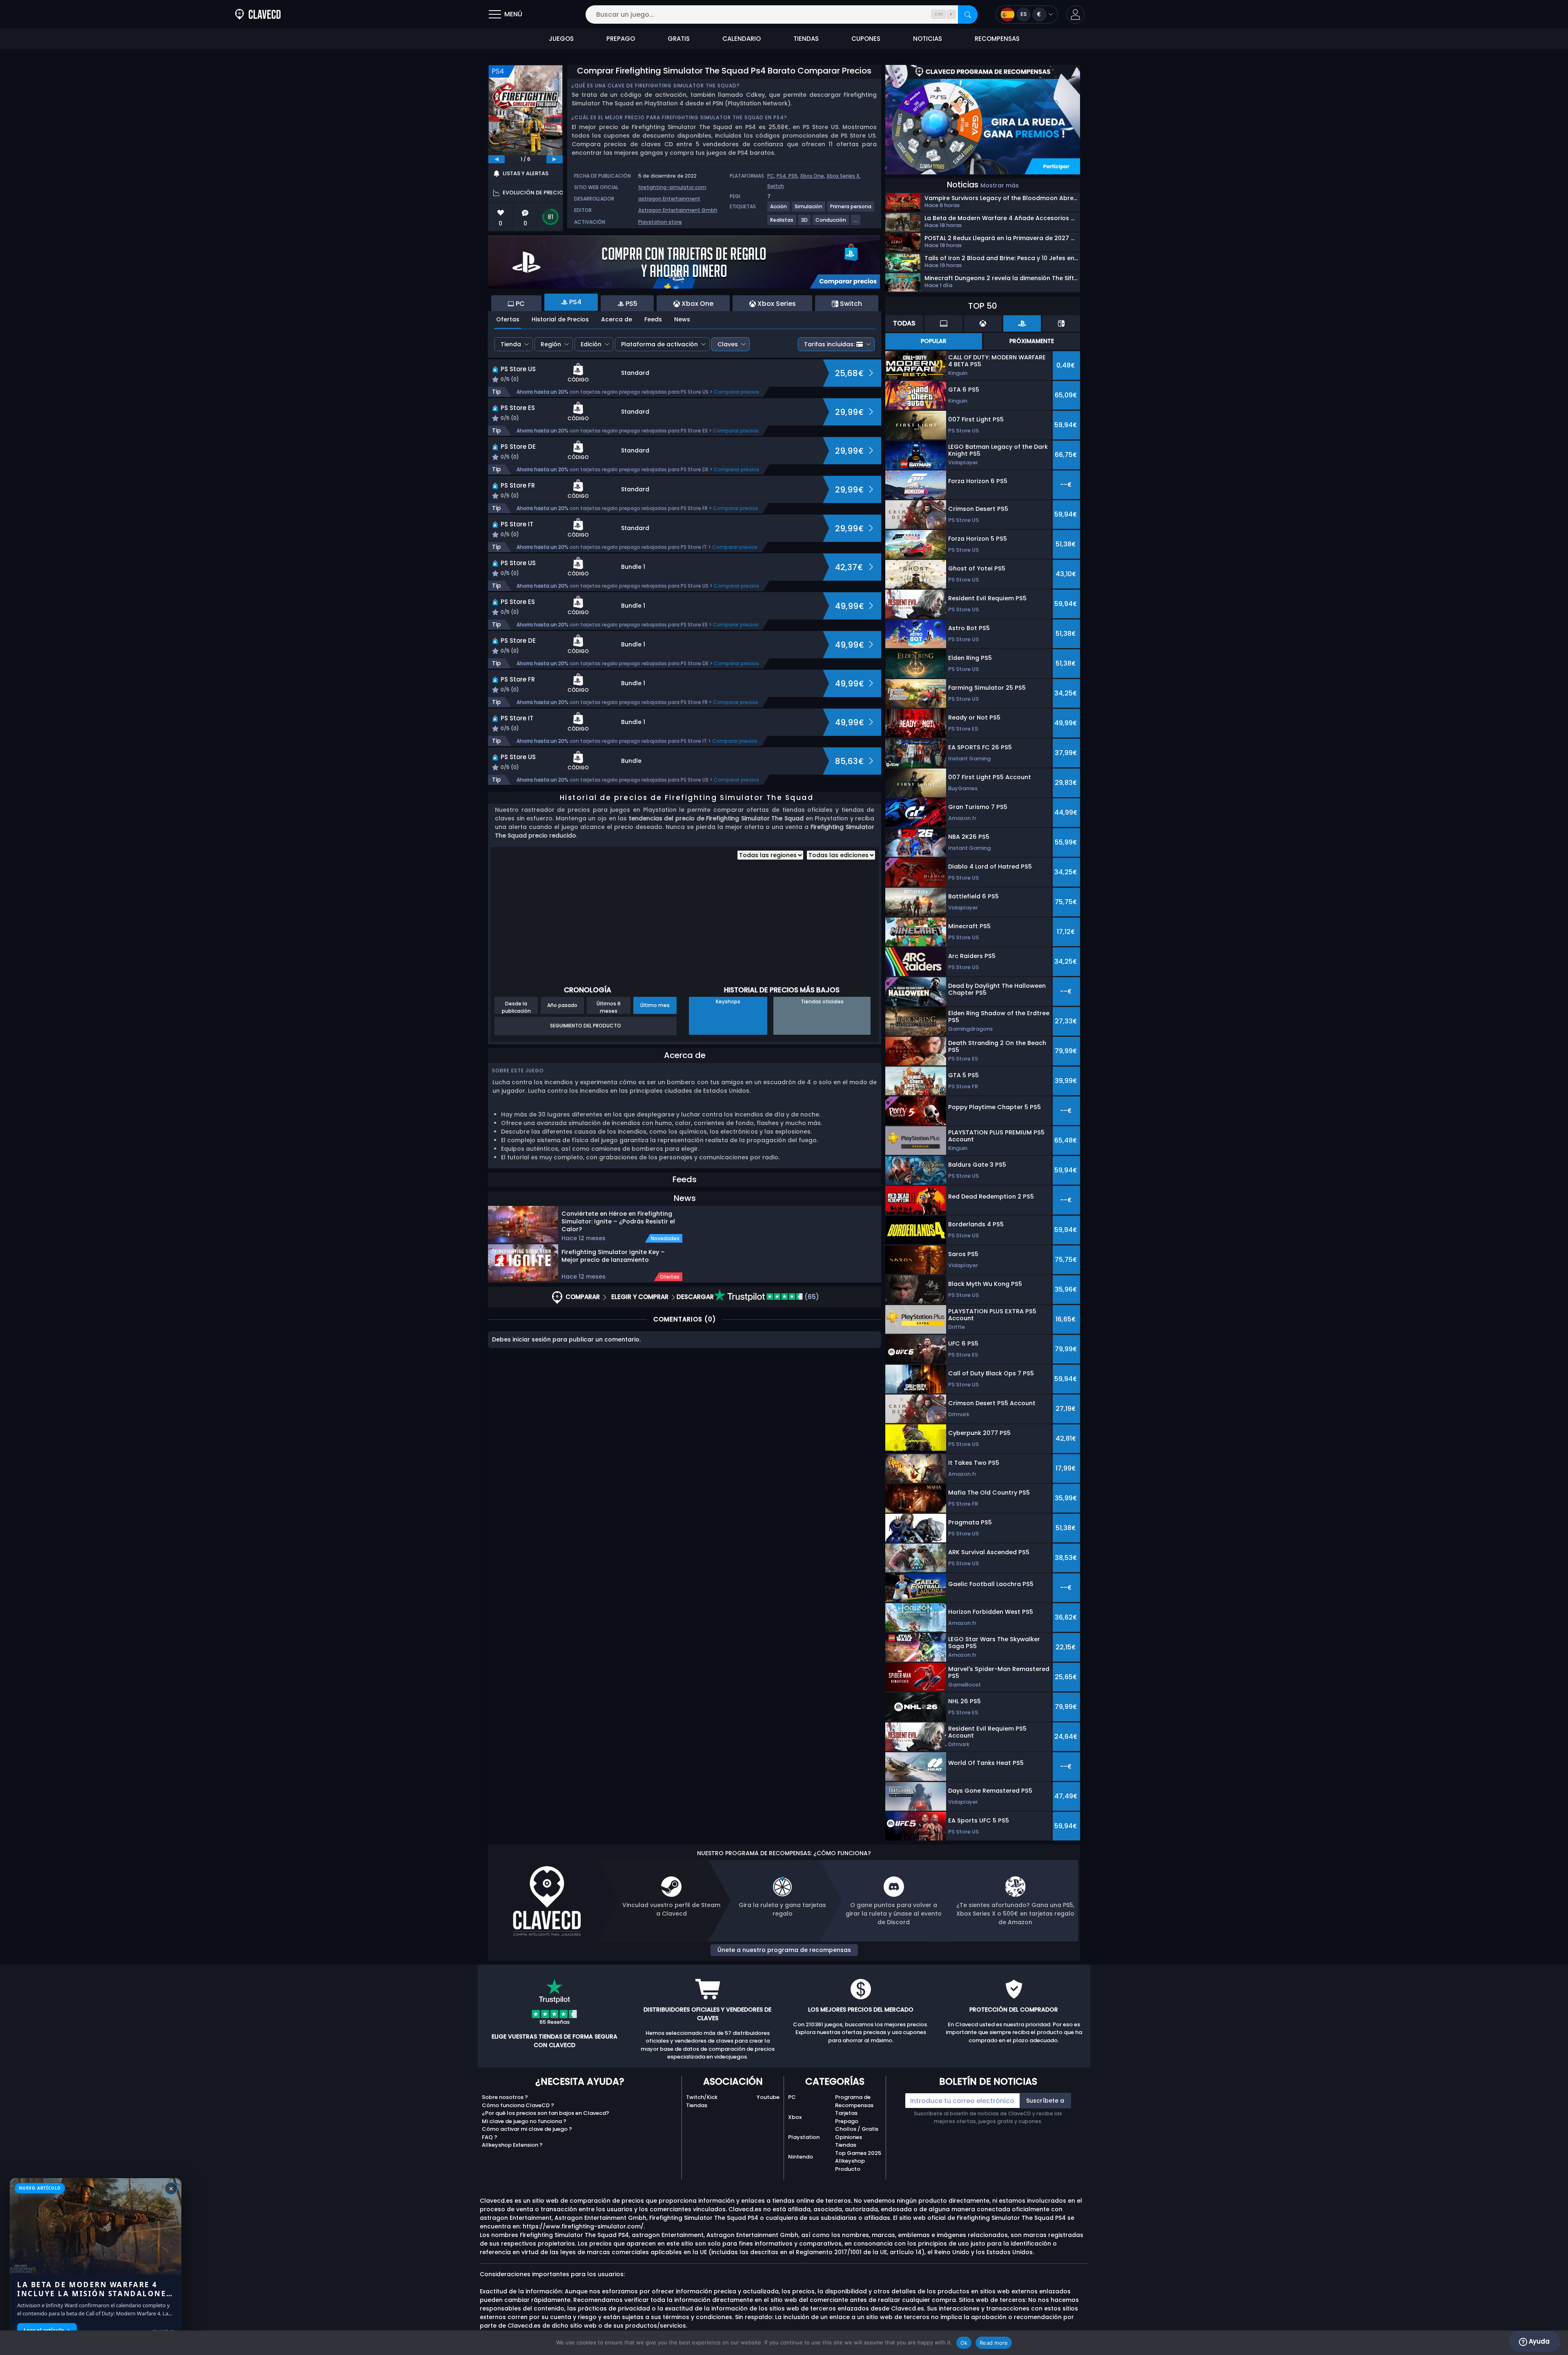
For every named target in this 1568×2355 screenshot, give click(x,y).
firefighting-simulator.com (672, 187)
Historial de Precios (560, 319)
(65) (811, 1297)
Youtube (768, 2097)
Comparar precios (736, 392)
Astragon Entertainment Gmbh (678, 210)
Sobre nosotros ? (505, 2097)
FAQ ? (490, 2137)
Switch (776, 186)
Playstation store (660, 222)
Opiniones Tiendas (849, 2141)
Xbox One (812, 176)
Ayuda (1538, 2341)
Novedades (665, 1239)
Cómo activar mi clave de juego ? (527, 2129)
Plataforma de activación (659, 344)
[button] (1075, 14)
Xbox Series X (843, 176)
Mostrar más (1000, 185)
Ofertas (508, 319)
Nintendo (801, 2157)
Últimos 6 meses (609, 1007)
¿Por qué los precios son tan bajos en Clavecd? (546, 2113)
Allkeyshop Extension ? (512, 2145)
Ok (964, 2343)
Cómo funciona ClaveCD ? (518, 2105)
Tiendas (697, 2105)
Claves (728, 344)
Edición (591, 344)
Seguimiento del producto (586, 1026)
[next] (555, 159)
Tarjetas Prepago (847, 2117)
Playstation (804, 2137)
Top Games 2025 (858, 2153)
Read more (994, 2343)
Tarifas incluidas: (829, 344)
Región (551, 344)
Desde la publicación (516, 1007)
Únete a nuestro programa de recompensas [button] (784, 1950)
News (682, 319)
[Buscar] (968, 14)
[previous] (497, 159)
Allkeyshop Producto (850, 2165)
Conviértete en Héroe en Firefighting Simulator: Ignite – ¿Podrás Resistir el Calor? (618, 1221)
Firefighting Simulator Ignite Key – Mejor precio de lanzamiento (613, 1256)
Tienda (511, 344)
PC (771, 176)
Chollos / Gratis (857, 2129)
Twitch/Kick (702, 2097)
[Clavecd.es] (258, 14)
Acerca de (617, 319)
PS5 (793, 176)
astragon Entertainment (669, 199)
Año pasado (562, 1005)
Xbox (795, 2117)
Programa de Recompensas (854, 2101)
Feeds (653, 319)
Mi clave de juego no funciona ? (524, 2121)
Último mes (655, 1005)
